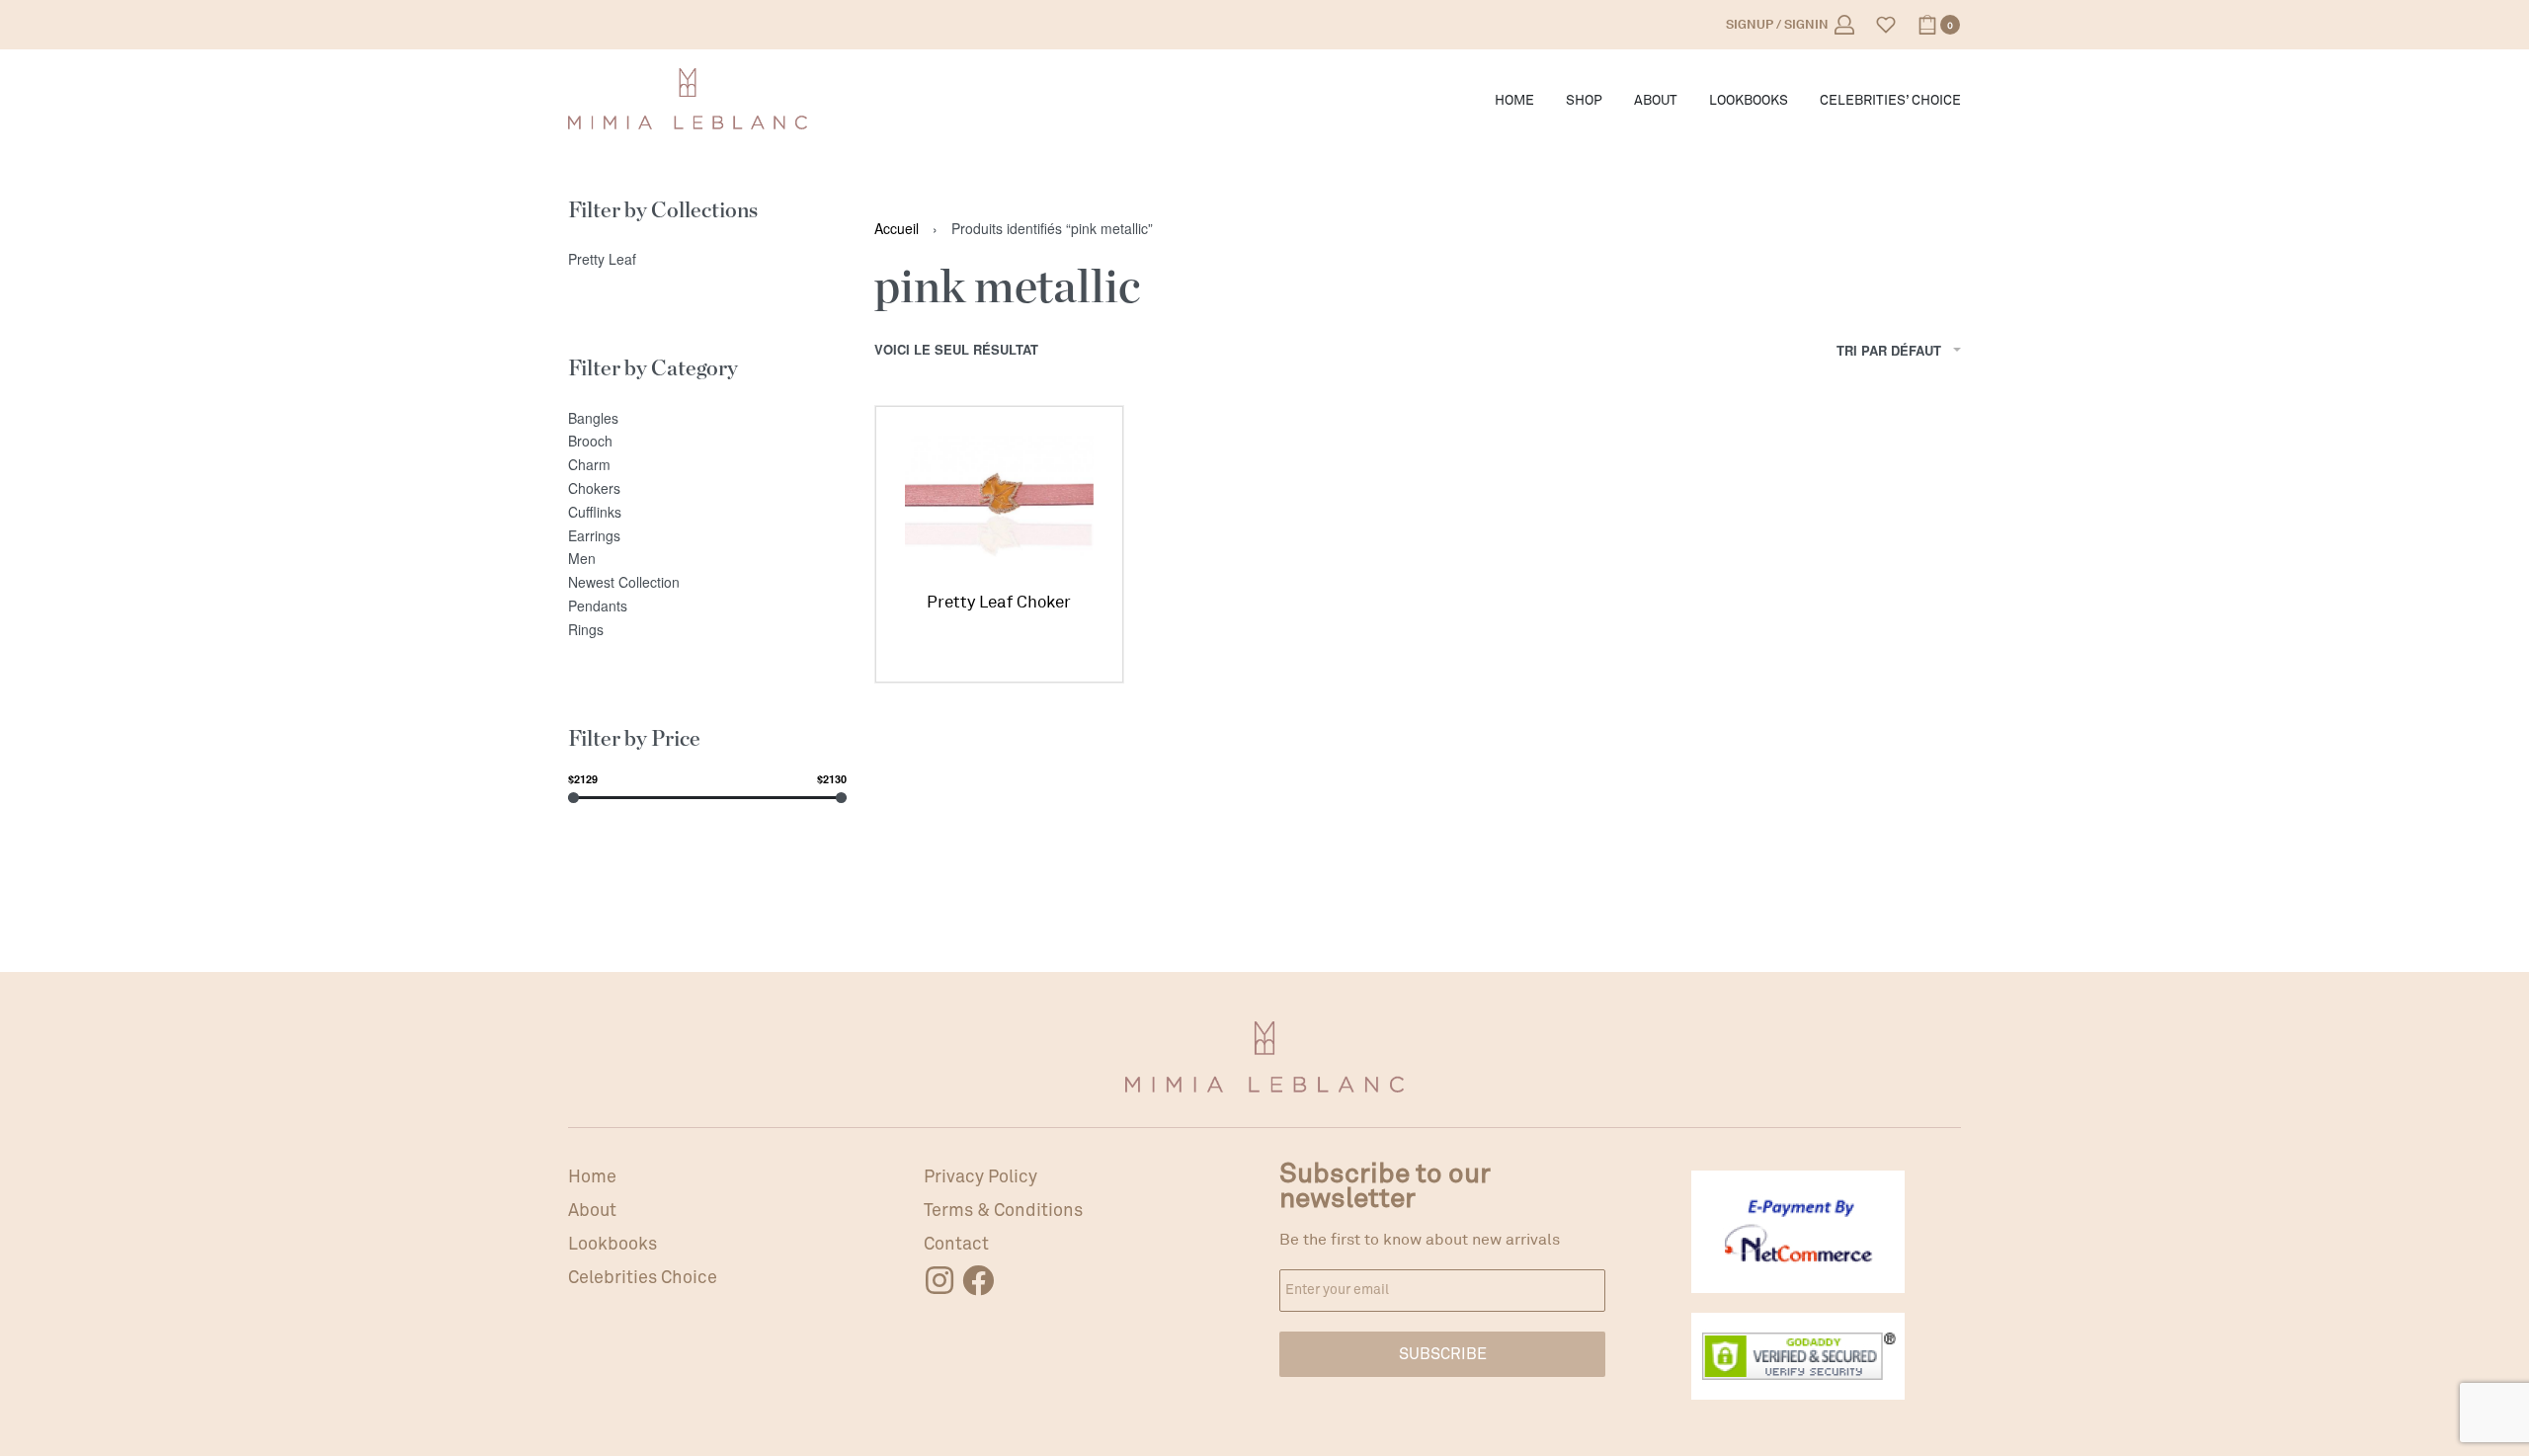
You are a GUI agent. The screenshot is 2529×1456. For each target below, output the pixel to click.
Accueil (897, 228)
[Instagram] (939, 1280)
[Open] (1886, 25)
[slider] (573, 798)
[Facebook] (978, 1280)
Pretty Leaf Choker (999, 602)
